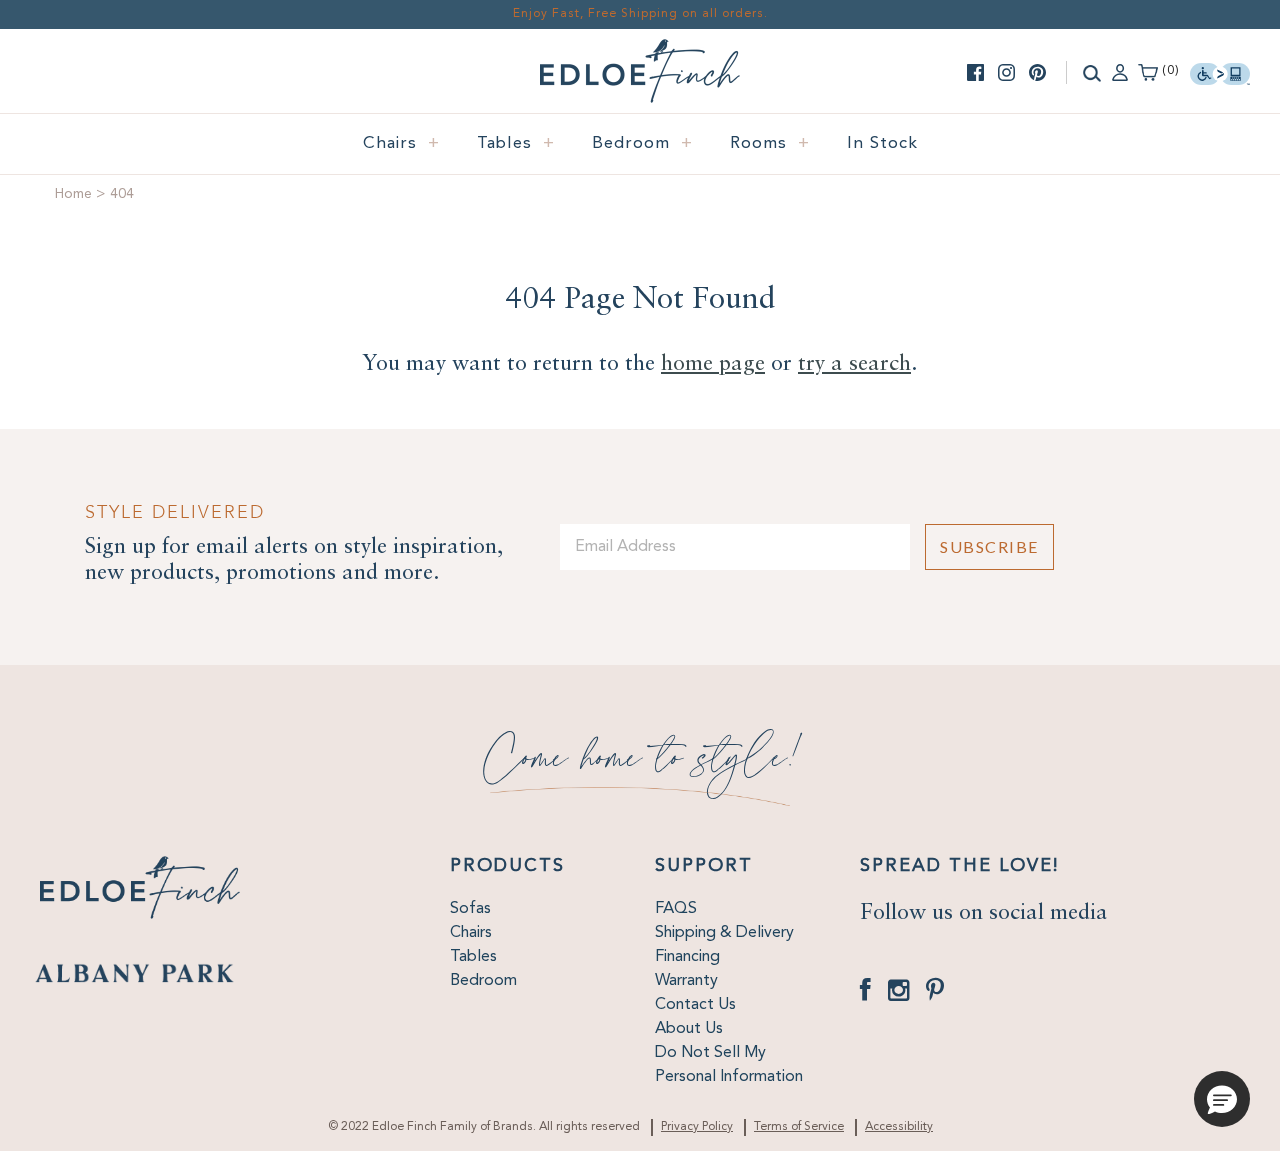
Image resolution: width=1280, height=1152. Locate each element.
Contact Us (695, 1005)
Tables (516, 143)
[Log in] (1120, 71)
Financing (687, 957)
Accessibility (899, 1127)
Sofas (470, 909)
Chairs (401, 143)
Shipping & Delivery (724, 933)
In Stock (882, 143)
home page (713, 364)
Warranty (686, 981)
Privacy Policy (697, 1127)
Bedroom (642, 143)
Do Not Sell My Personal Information (729, 1065)
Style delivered (175, 512)
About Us (689, 1029)
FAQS (676, 909)
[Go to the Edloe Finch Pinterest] (1037, 72)
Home (73, 194)
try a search (854, 364)
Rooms (770, 143)
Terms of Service (799, 1127)
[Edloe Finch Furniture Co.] (640, 51)
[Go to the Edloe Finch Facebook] (975, 72)
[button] (1222, 1099)
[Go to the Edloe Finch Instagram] (1006, 72)
